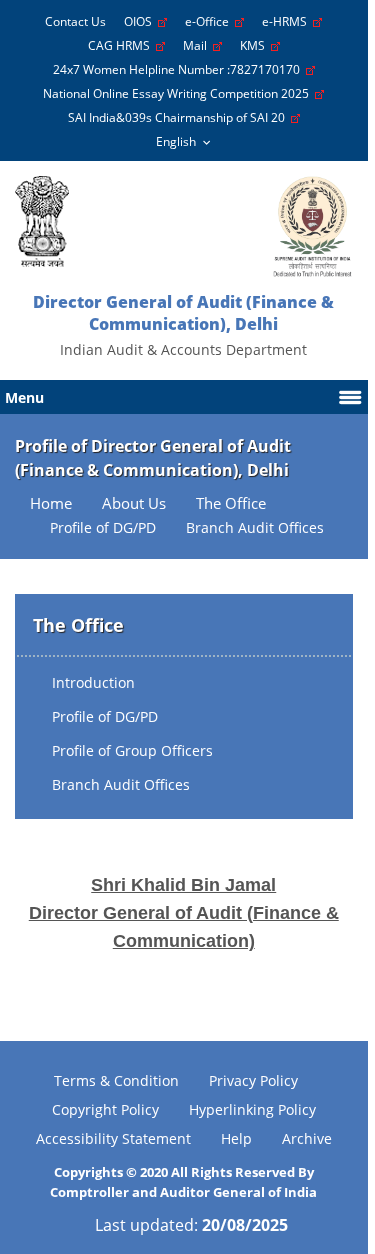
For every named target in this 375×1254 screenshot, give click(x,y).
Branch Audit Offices (121, 784)
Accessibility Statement (113, 1138)
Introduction (93, 682)
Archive (307, 1138)
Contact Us (75, 21)
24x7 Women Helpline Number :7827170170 (179, 69)
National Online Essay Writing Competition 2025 (179, 93)
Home (51, 503)
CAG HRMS (122, 45)
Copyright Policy (105, 1109)
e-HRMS (287, 21)
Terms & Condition (116, 1080)
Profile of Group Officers (132, 750)
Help (236, 1138)
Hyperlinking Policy (252, 1109)
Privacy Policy (253, 1080)
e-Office (210, 21)
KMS (255, 45)
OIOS (141, 21)
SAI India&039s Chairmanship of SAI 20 (179, 117)
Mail (198, 45)
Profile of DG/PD (105, 716)
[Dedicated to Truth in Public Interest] (42, 221)
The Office (231, 503)
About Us (134, 503)
